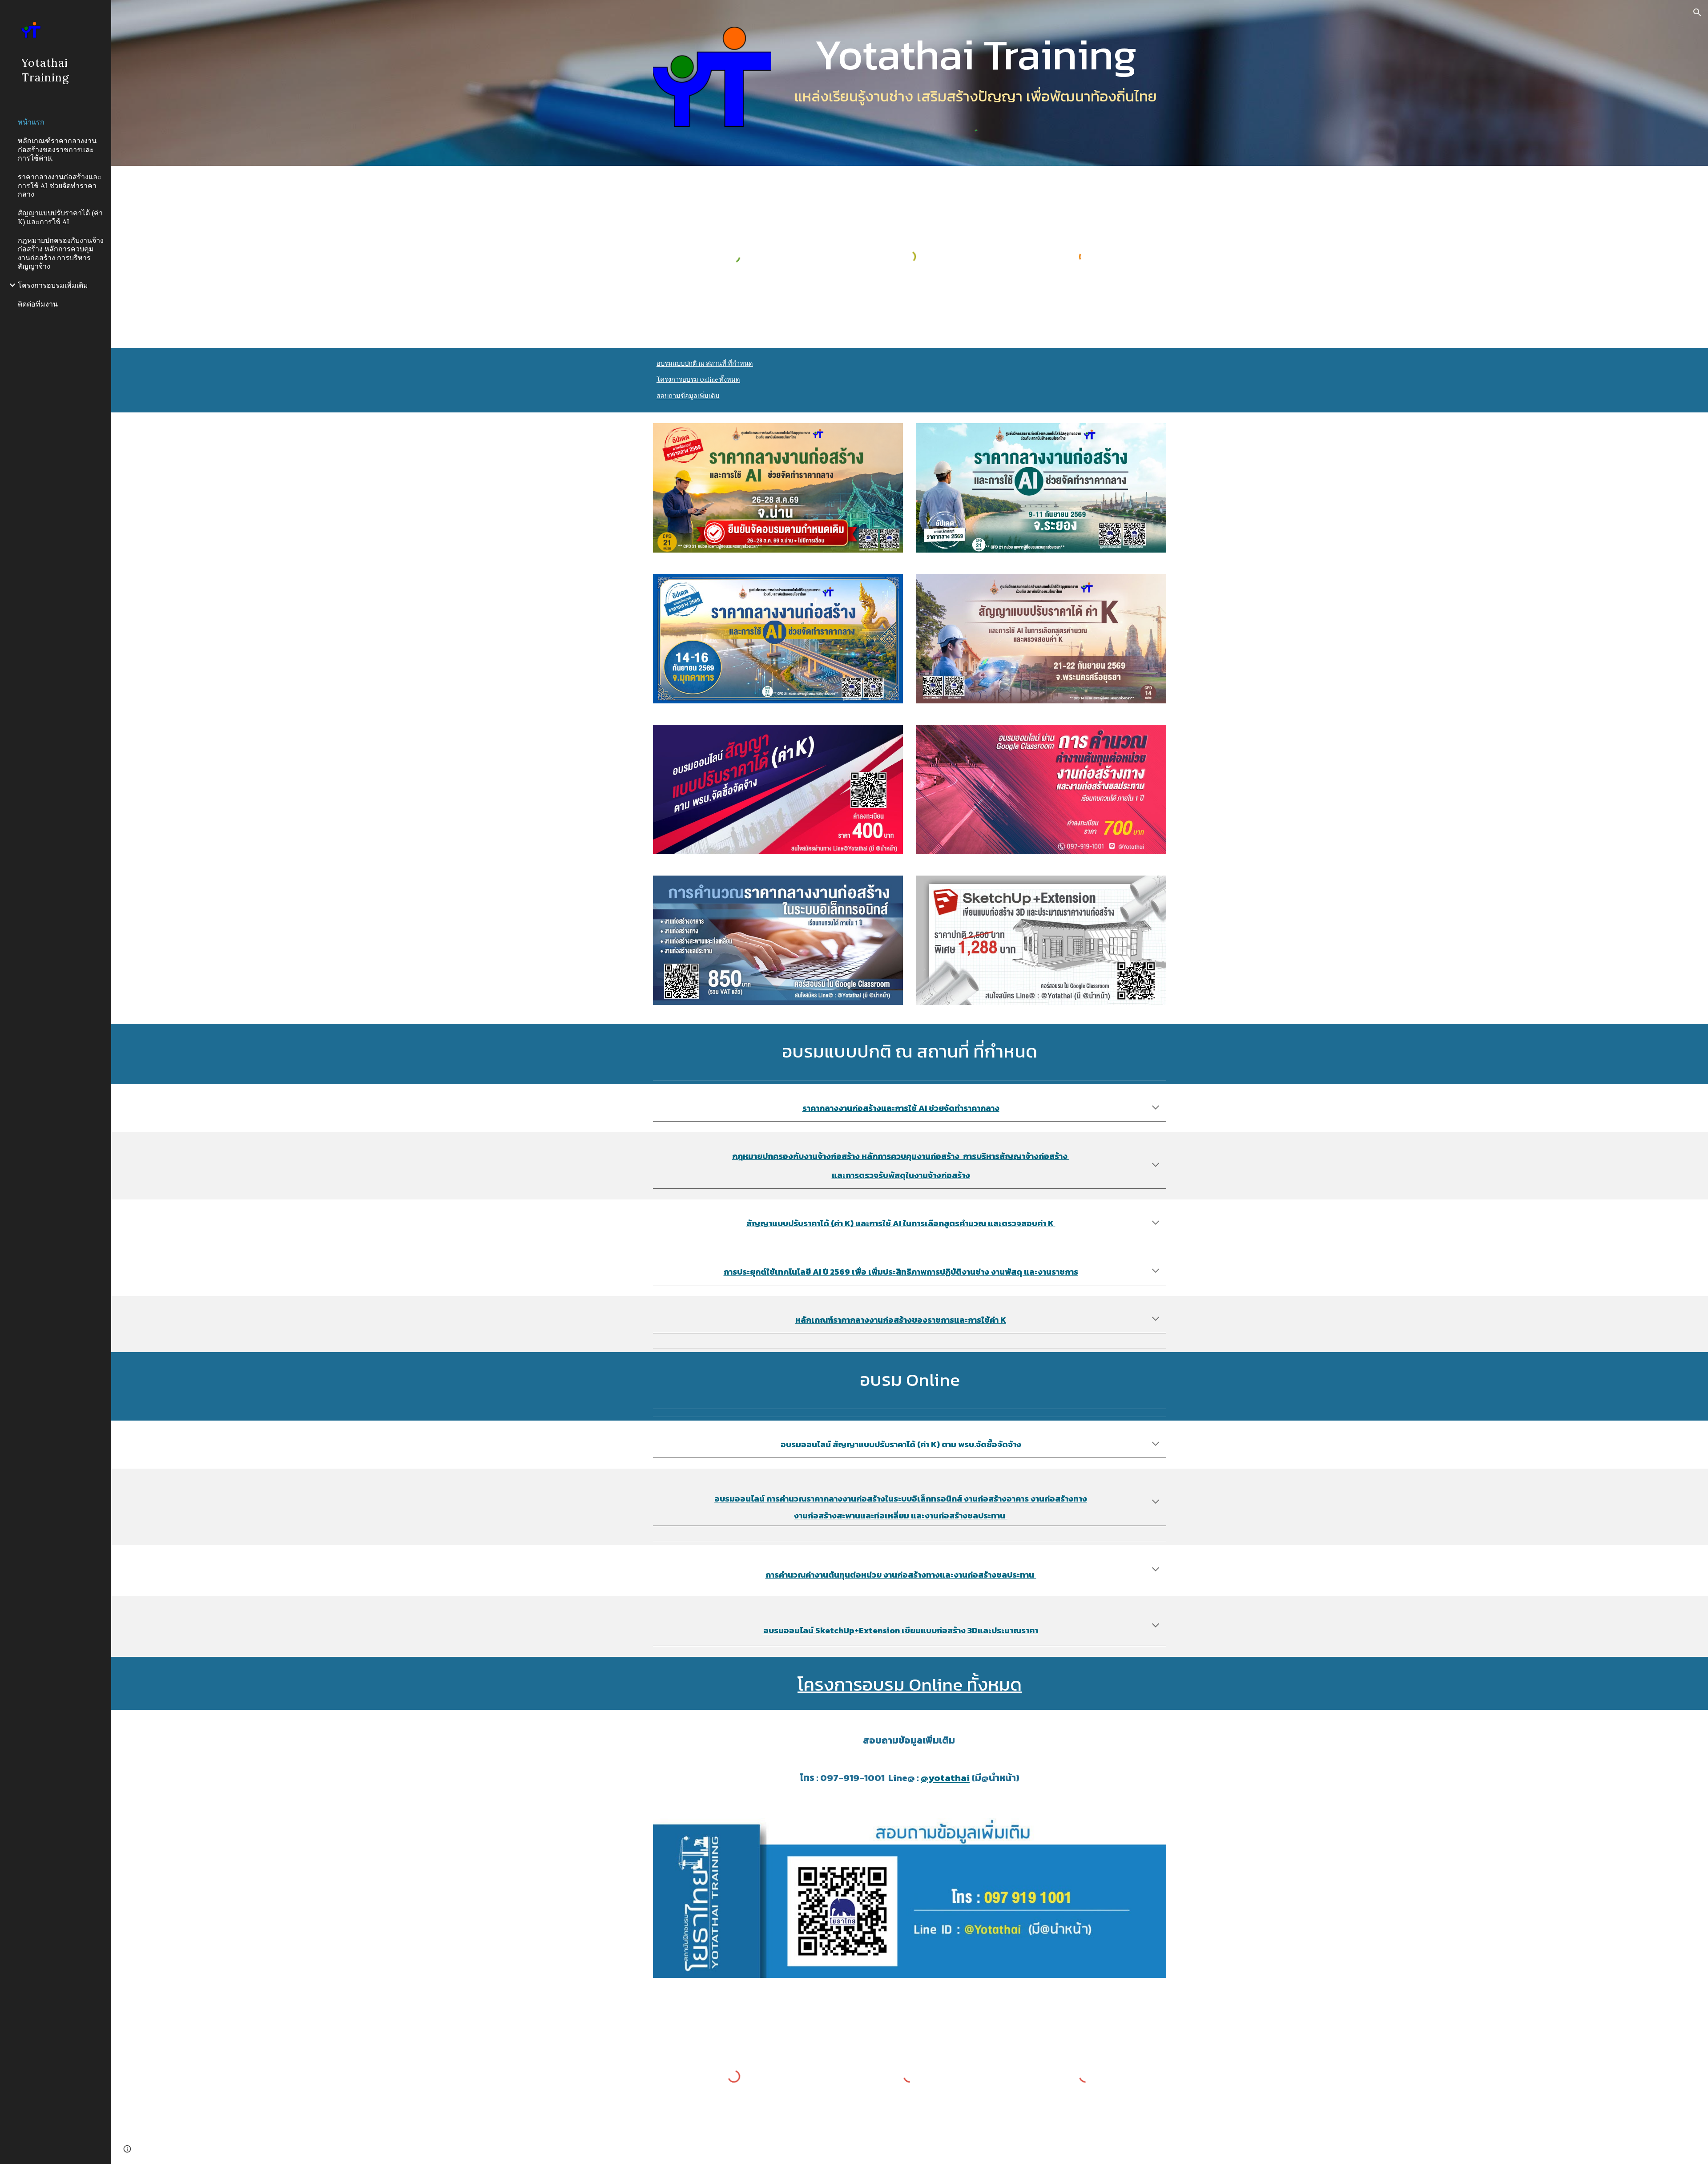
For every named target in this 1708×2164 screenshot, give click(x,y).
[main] (975, 54)
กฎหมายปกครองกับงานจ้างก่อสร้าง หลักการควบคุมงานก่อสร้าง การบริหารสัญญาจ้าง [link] (61, 253)
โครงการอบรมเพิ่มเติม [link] (53, 285)
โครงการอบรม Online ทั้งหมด (698, 380)
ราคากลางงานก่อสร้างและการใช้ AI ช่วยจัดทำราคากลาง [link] (60, 185)
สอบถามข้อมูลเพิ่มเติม (688, 396)
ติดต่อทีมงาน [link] (38, 304)
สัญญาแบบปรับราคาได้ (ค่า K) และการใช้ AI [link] (60, 217)
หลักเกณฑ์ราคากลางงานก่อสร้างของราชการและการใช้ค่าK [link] (57, 149)
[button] (1697, 12)
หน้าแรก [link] (31, 122)
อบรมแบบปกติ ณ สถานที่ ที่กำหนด (705, 364)
